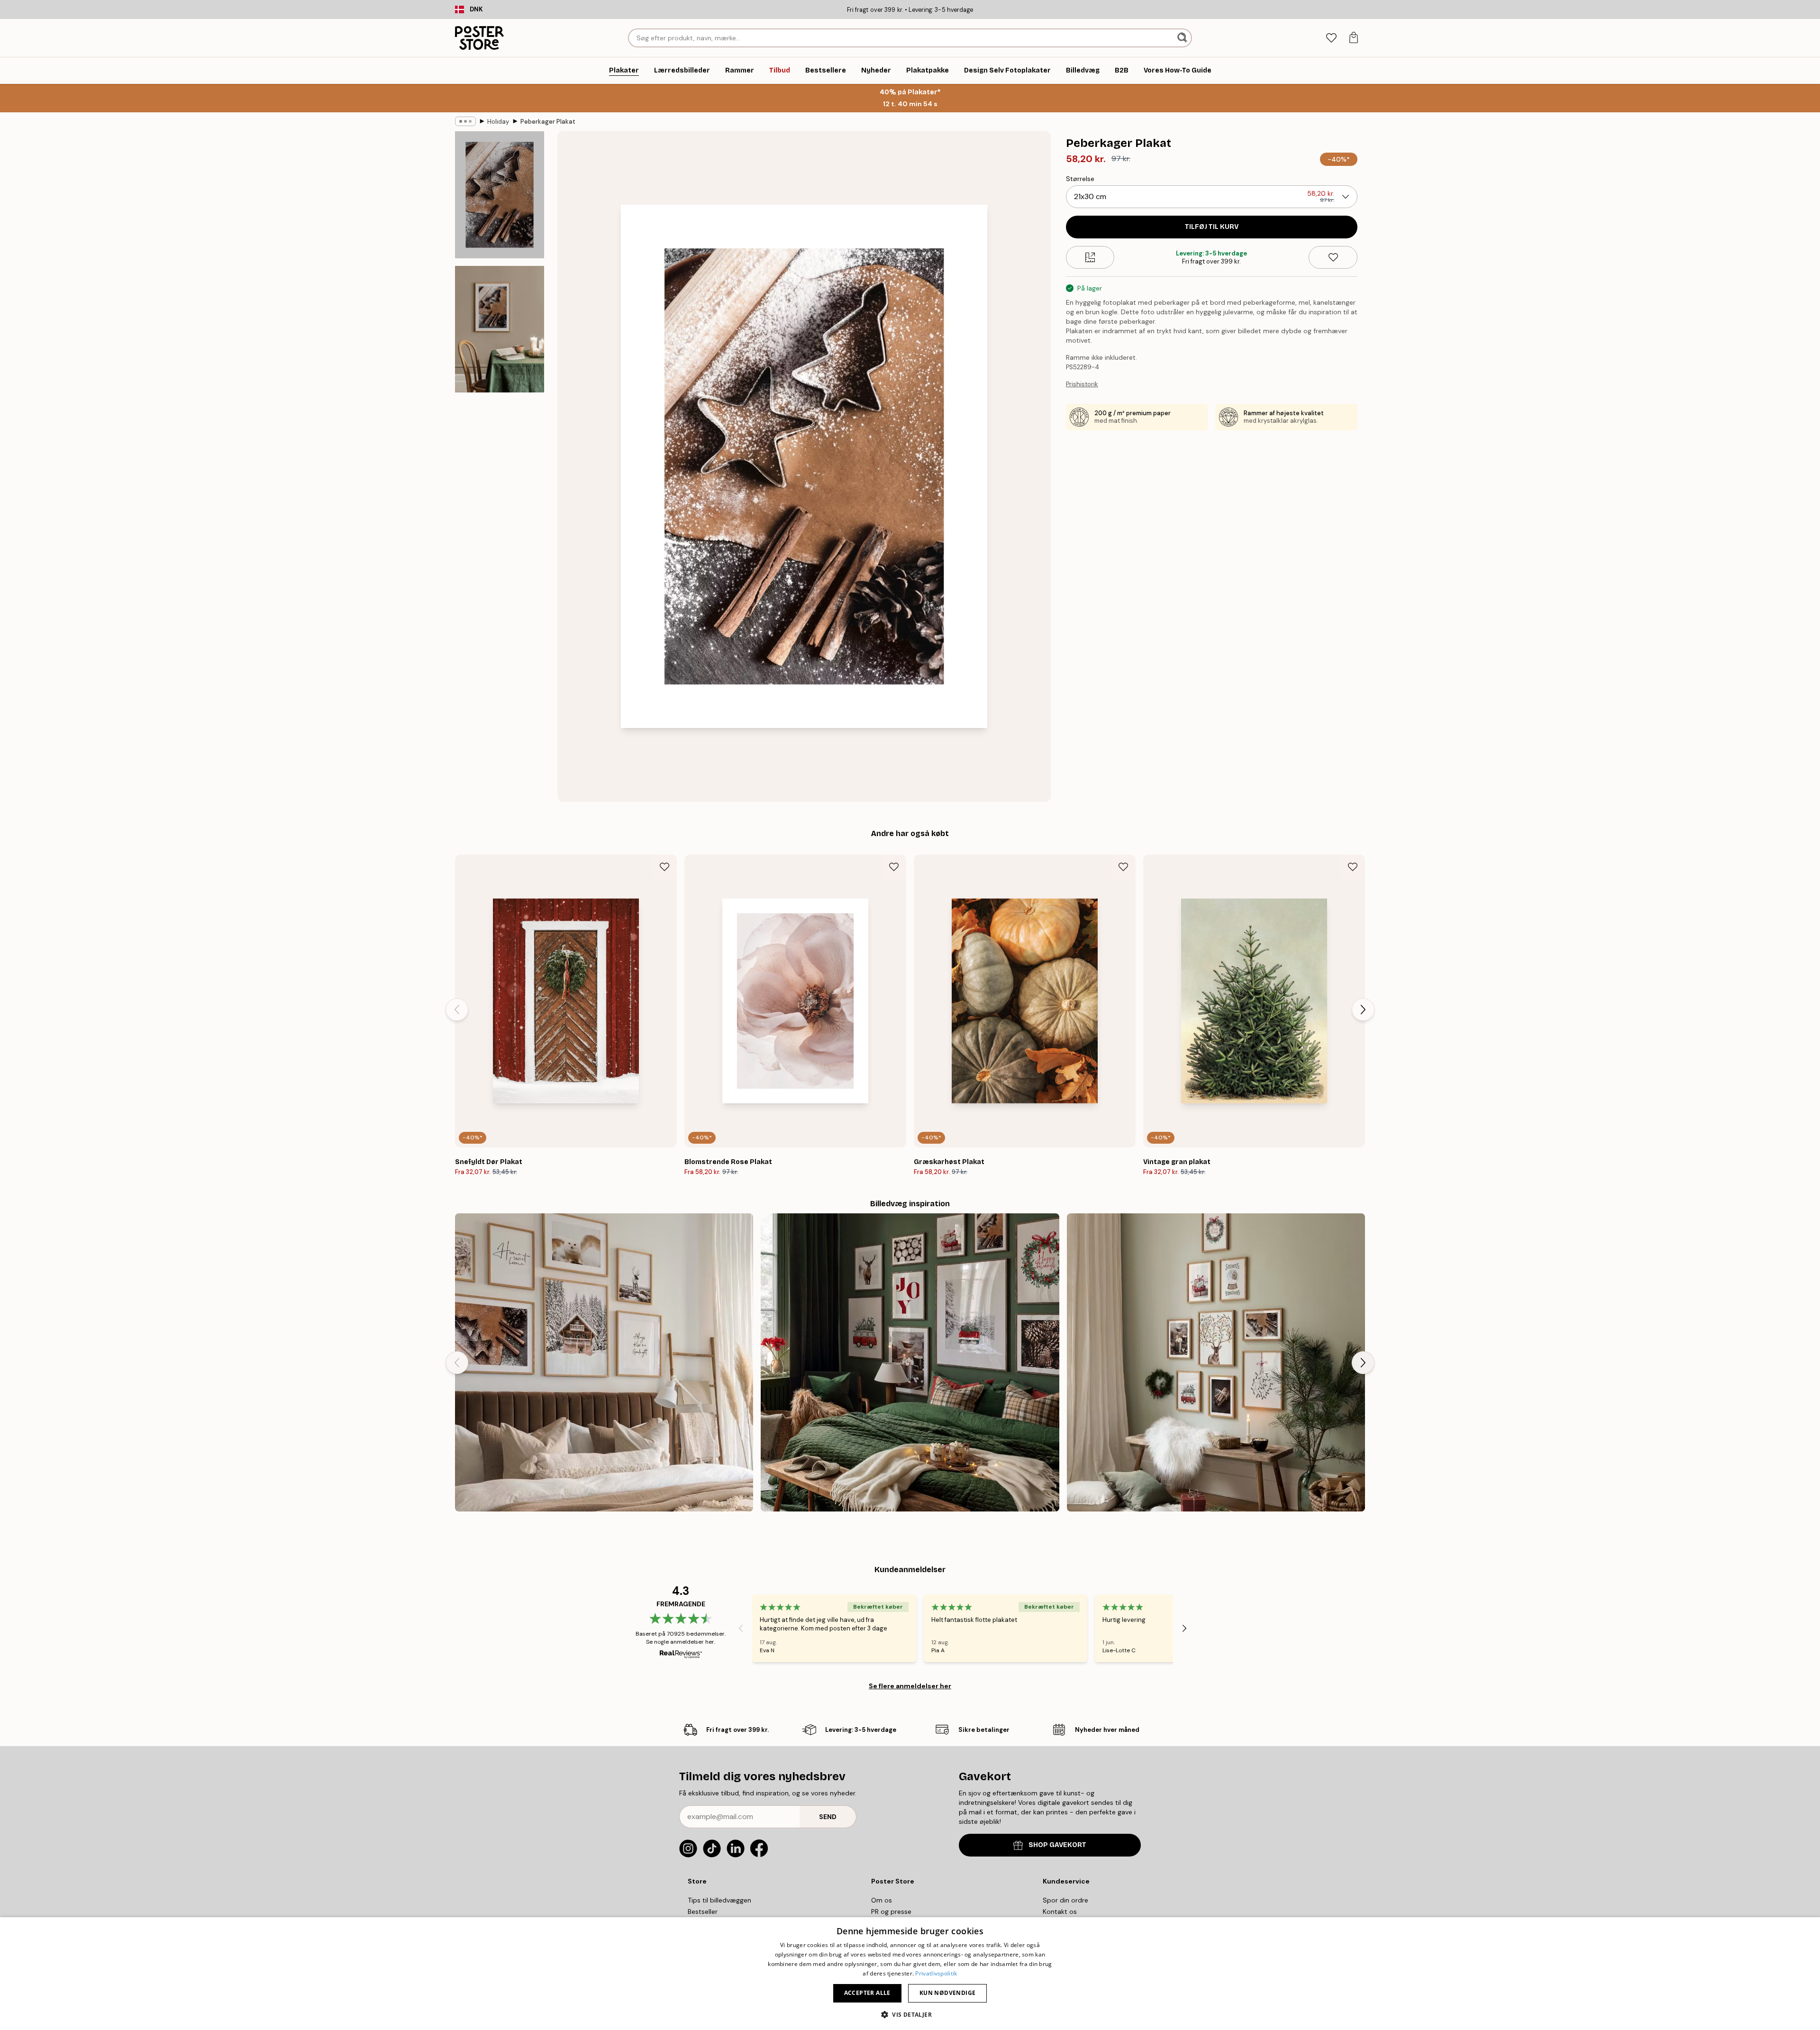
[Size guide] (1090, 257)
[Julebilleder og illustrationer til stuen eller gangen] (1216, 1362)
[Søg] (1183, 38)
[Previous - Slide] (457, 1010)
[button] (910, 2014)
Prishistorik (1082, 384)
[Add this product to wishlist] (1333, 257)
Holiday (498, 122)
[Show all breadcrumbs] (465, 121)
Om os (882, 1900)
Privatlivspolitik (936, 1973)
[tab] (1331, 38)
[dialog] (910, 1974)
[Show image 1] (500, 195)
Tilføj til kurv (1212, 227)
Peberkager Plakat (548, 122)
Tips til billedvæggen (719, 1900)
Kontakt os (1060, 1912)
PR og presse (891, 1912)
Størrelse (1080, 179)
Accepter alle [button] (867, 1993)
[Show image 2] (500, 329)
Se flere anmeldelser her (910, 1686)
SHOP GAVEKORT (1057, 1845)
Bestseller (703, 1912)
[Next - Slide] (1363, 1010)
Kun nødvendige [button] (948, 1993)
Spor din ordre (1065, 1900)
